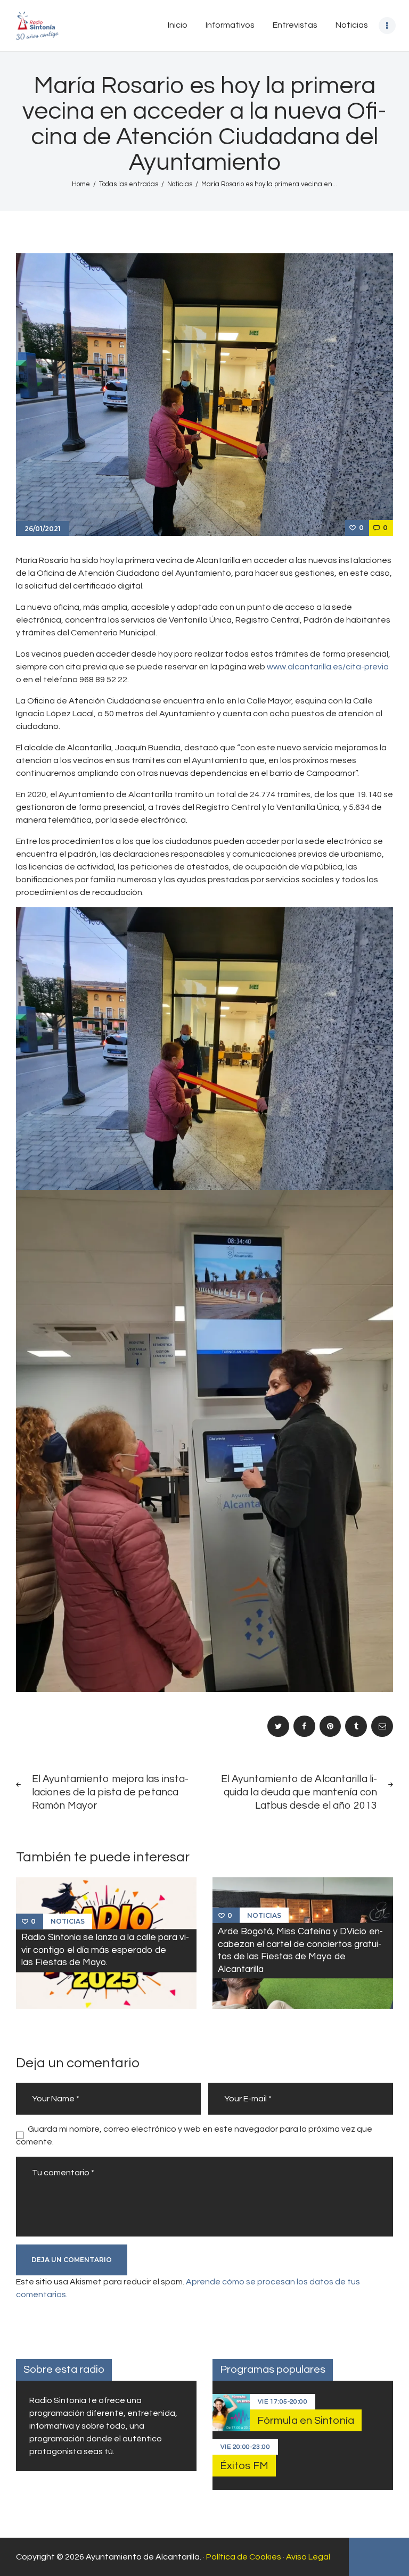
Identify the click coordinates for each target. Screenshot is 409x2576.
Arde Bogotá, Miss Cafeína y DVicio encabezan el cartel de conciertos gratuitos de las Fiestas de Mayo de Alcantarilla (300, 1950)
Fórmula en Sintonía (306, 2421)
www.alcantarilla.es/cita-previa (328, 667)
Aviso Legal (308, 2557)
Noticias (180, 184)
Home (81, 184)
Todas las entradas (129, 184)
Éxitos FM (244, 2466)
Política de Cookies (244, 2557)
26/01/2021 (43, 529)
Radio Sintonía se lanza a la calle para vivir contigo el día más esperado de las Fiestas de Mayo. (105, 1950)
